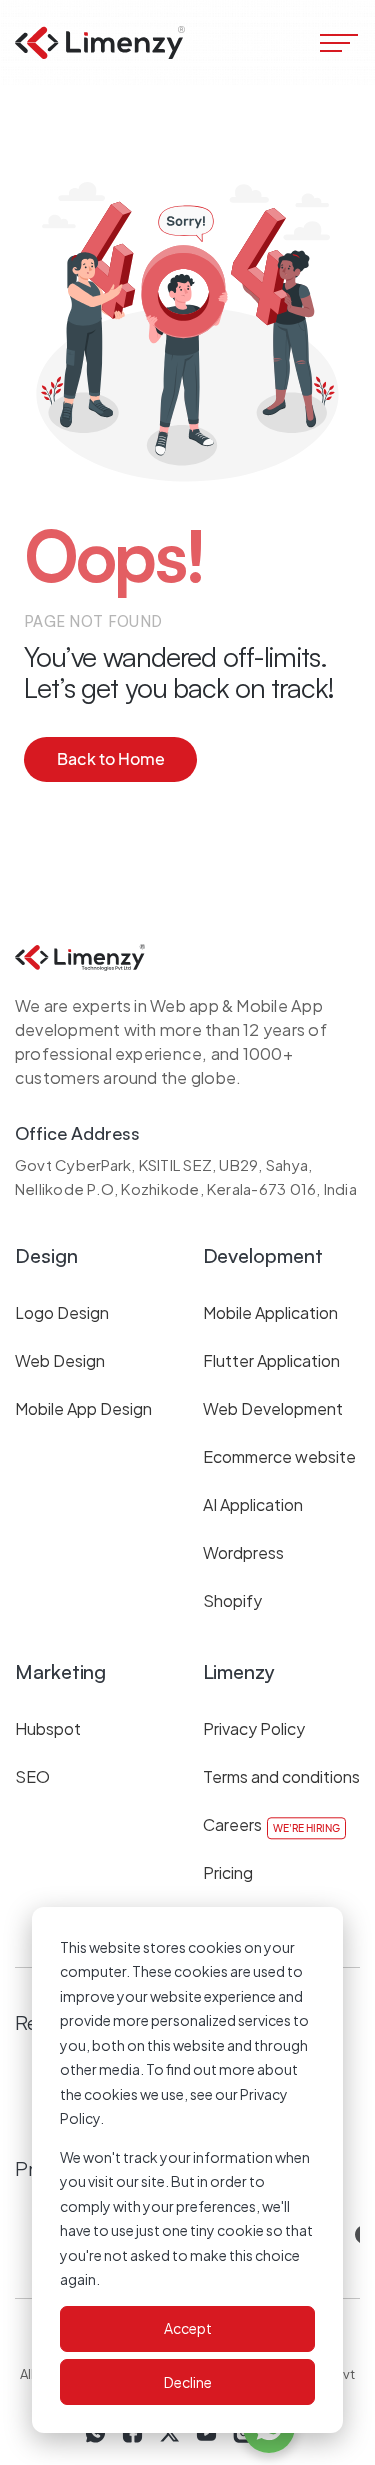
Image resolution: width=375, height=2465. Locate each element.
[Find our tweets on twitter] (169, 2433)
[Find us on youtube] (206, 2433)
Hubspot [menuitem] (48, 1728)
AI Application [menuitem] (253, 1504)
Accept (188, 2328)
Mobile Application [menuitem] (270, 1312)
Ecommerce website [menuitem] (279, 1456)
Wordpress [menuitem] (243, 1552)
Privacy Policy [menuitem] (254, 1728)
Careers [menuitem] (232, 1824)
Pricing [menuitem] (228, 1872)
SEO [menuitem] (32, 1776)
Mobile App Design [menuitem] (83, 1408)
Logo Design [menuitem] (62, 1312)
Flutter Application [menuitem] (271, 1360)
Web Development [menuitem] (273, 1408)
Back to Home (111, 758)
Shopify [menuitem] (232, 1600)
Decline (188, 2382)
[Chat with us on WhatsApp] (95, 2433)
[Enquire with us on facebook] (132, 2433)
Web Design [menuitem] (60, 1360)
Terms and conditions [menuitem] (281, 1776)
